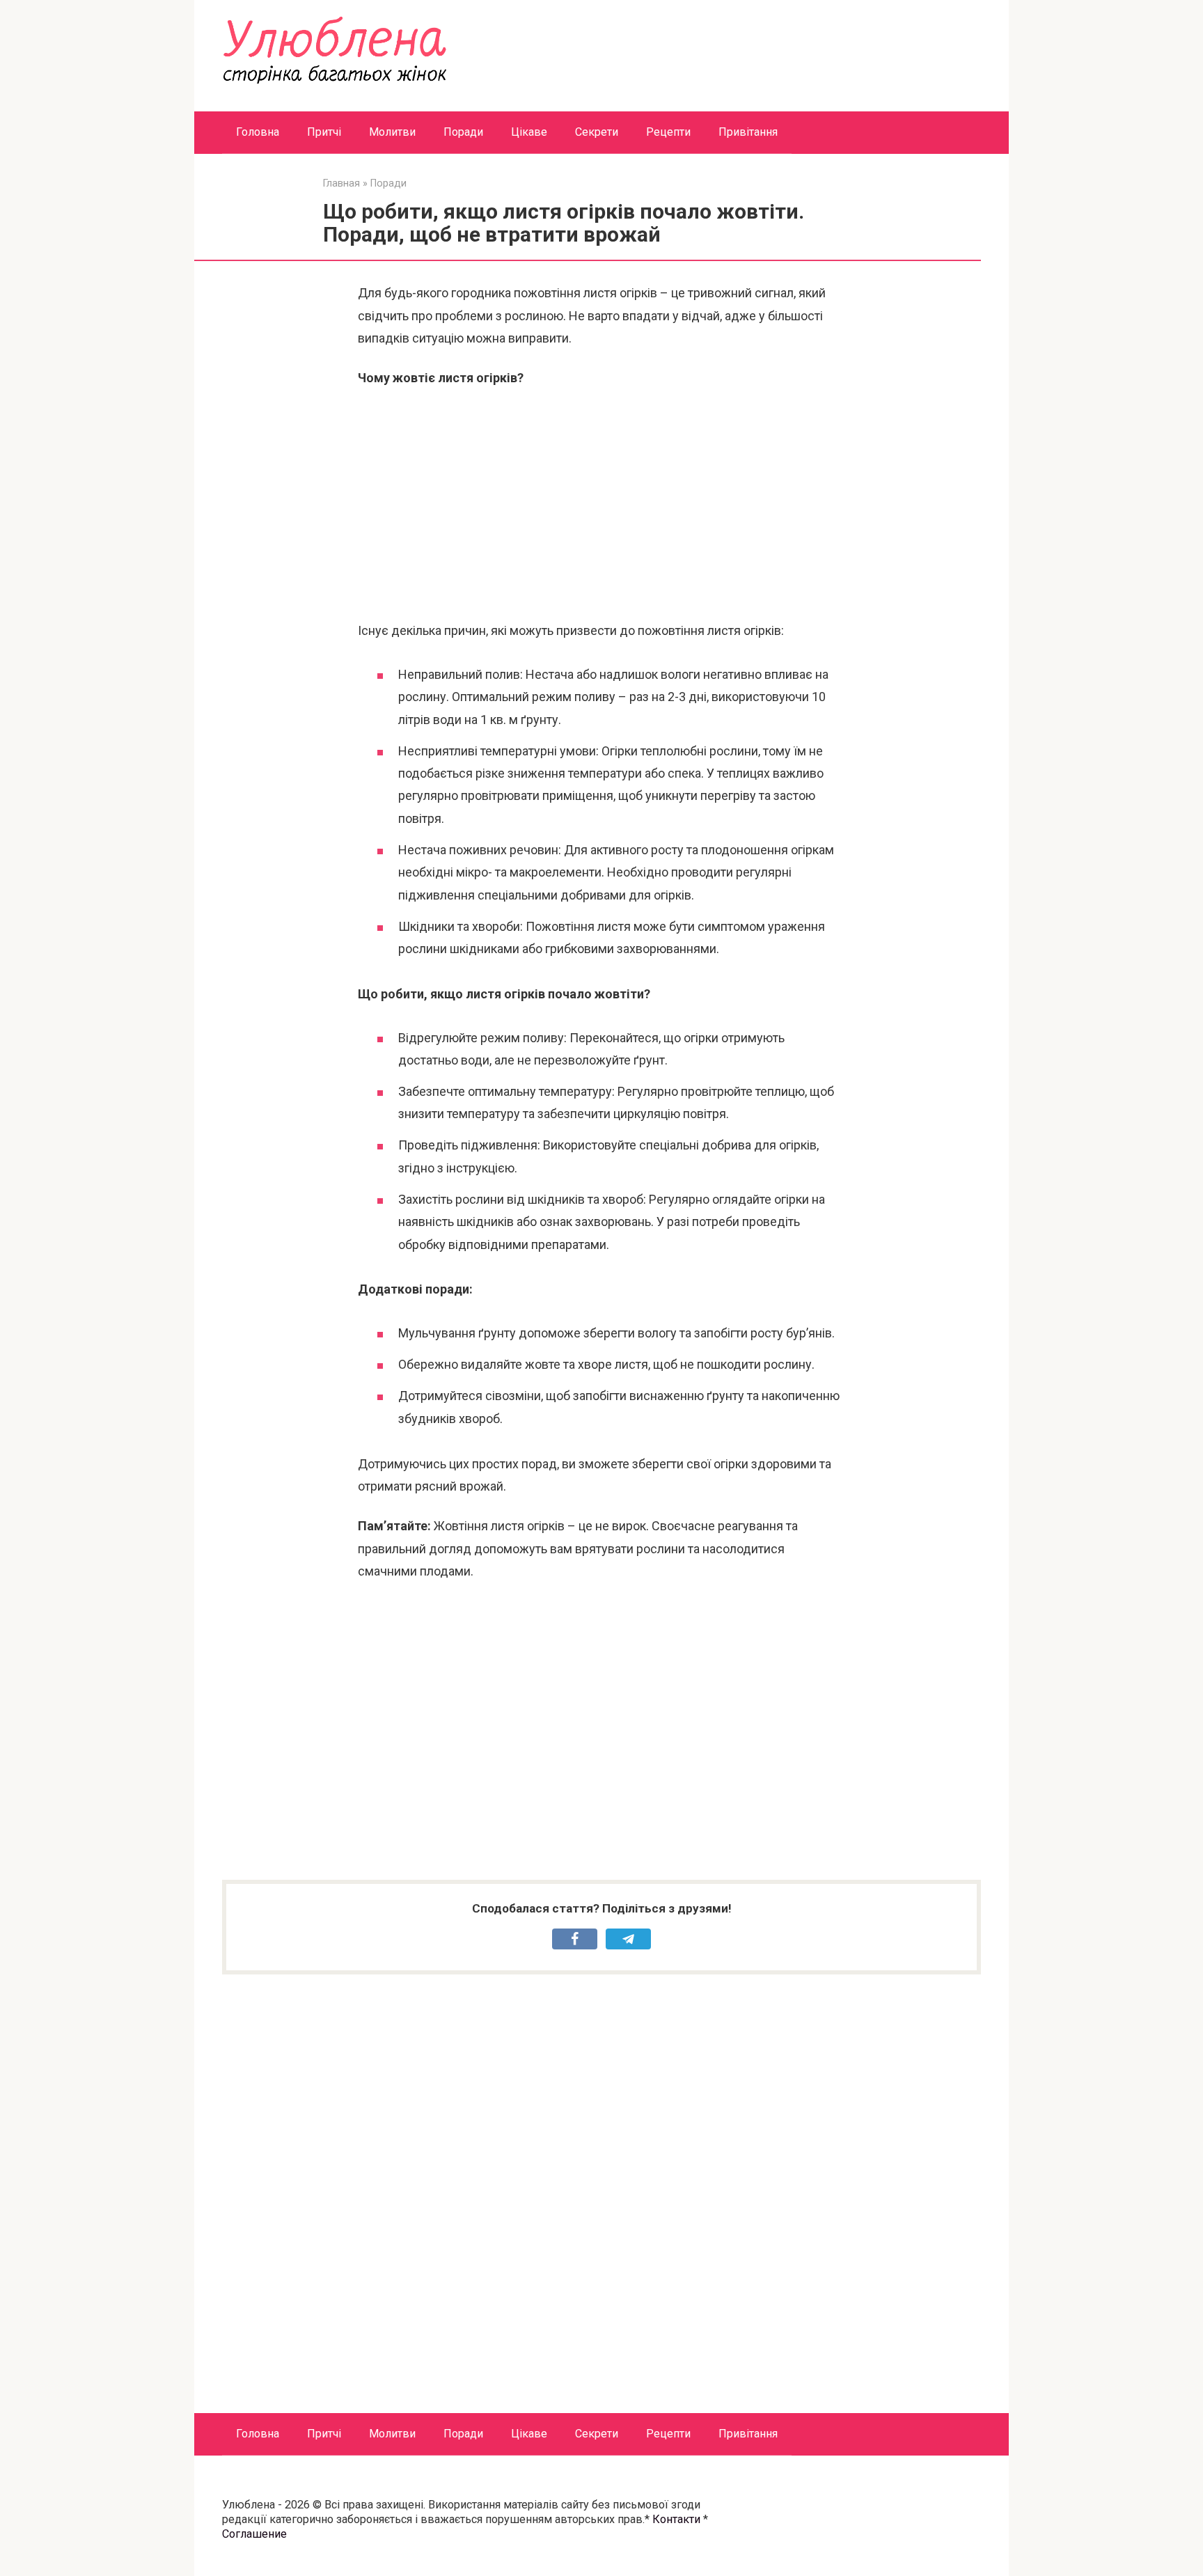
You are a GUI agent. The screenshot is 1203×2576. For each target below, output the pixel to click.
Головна (258, 132)
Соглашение (254, 2534)
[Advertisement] (601, 505)
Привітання (748, 132)
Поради (463, 132)
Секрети (597, 132)
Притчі (324, 132)
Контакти (676, 2519)
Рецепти (668, 132)
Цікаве (529, 132)
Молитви (392, 132)
